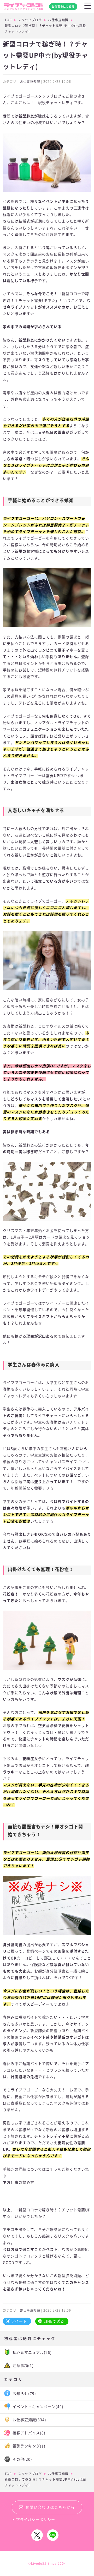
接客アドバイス (29, 2433)
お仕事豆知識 (58, 20)
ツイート (19, 2321)
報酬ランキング (29, 2446)
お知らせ (24, 2394)
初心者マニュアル (32, 2352)
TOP (8, 20)
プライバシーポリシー (36, 2520)
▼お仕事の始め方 (19, 2182)
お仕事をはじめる (63, 7)
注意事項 (23, 2366)
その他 (22, 2459)
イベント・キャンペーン (38, 2407)
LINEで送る (54, 2321)
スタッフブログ (30, 20)
